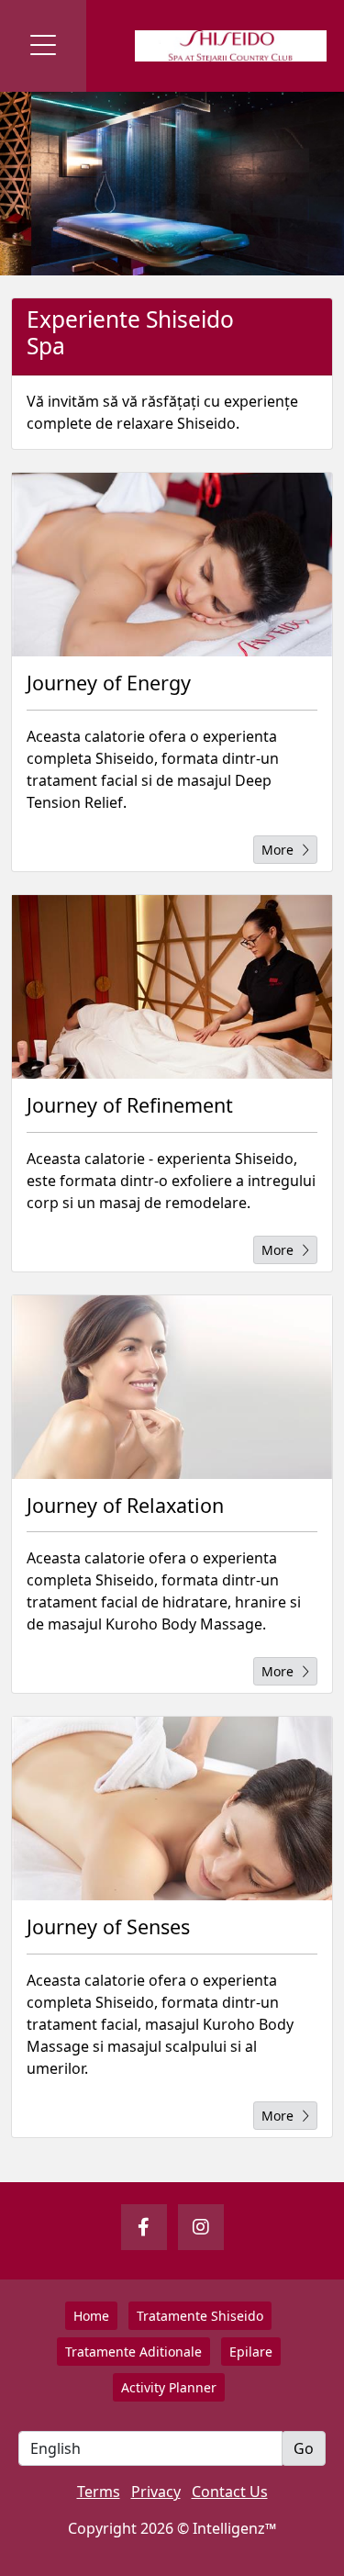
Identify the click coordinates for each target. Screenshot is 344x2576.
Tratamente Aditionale (133, 2352)
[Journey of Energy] (172, 565)
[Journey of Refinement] (172, 987)
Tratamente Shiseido (200, 2316)
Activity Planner (169, 2387)
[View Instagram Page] (201, 2227)
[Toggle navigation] (43, 46)
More (277, 850)
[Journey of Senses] (172, 1809)
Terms (99, 2492)
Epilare (251, 2352)
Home (91, 2316)
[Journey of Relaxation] (172, 1387)
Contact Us (230, 2492)
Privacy (156, 2492)
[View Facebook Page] (144, 2227)
